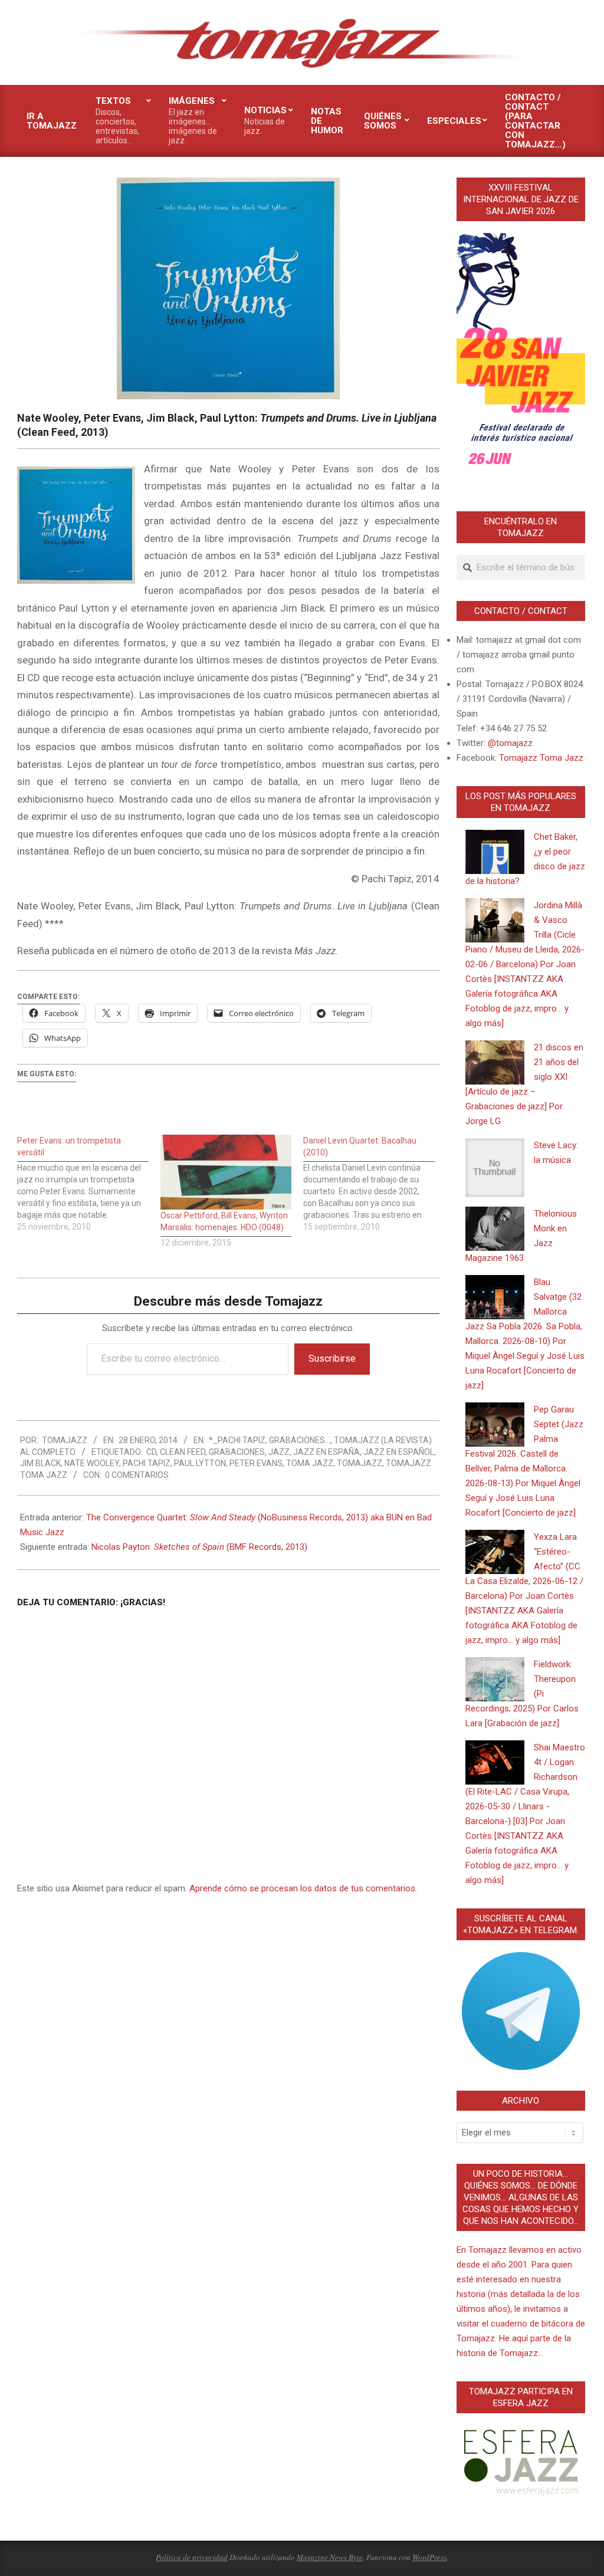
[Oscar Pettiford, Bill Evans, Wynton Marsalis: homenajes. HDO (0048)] (226, 1172)
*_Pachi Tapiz (237, 1440)
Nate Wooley (92, 1463)
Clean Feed (183, 1452)
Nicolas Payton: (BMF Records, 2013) (199, 1547)
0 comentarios (137, 1475)
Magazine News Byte (330, 2557)
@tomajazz (510, 743)
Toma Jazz (310, 1463)
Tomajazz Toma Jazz (541, 758)
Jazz (279, 1452)
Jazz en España (326, 1452)
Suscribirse (332, 1358)
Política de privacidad (192, 2557)
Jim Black (40, 1463)
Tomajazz (360, 1463)
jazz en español (399, 1452)
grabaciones (237, 1452)
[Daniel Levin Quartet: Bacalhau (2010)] (375, 1184)
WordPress (429, 2557)
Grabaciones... (300, 1440)
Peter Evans (256, 1463)
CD (151, 1452)
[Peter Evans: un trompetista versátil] (89, 1184)
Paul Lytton (200, 1463)
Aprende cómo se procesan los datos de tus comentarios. (303, 1888)
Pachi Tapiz (147, 1463)
